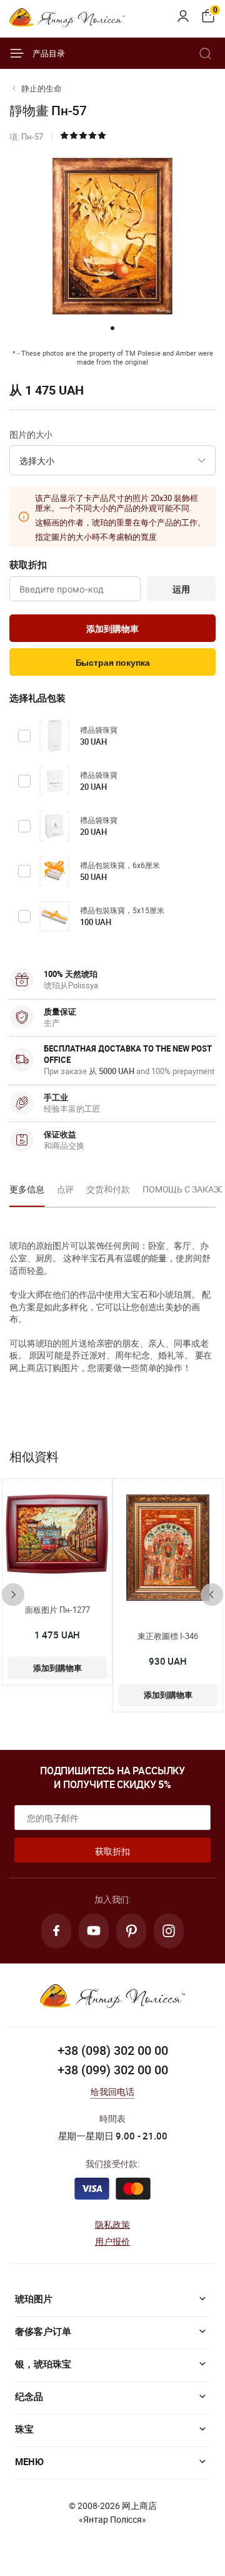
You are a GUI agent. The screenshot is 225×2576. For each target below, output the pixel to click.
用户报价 (113, 2241)
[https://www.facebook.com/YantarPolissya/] (56, 1931)
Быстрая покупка (113, 663)
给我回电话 (113, 2092)
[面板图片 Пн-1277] (57, 1534)
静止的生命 (42, 88)
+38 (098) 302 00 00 (113, 2050)
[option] (27, 1193)
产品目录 (49, 53)
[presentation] (13, 1595)
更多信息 (27, 1189)
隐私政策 (113, 2224)
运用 (181, 589)
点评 (66, 1189)
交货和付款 (108, 1189)
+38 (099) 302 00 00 (113, 2070)
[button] (112, 328)
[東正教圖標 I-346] (168, 1548)
